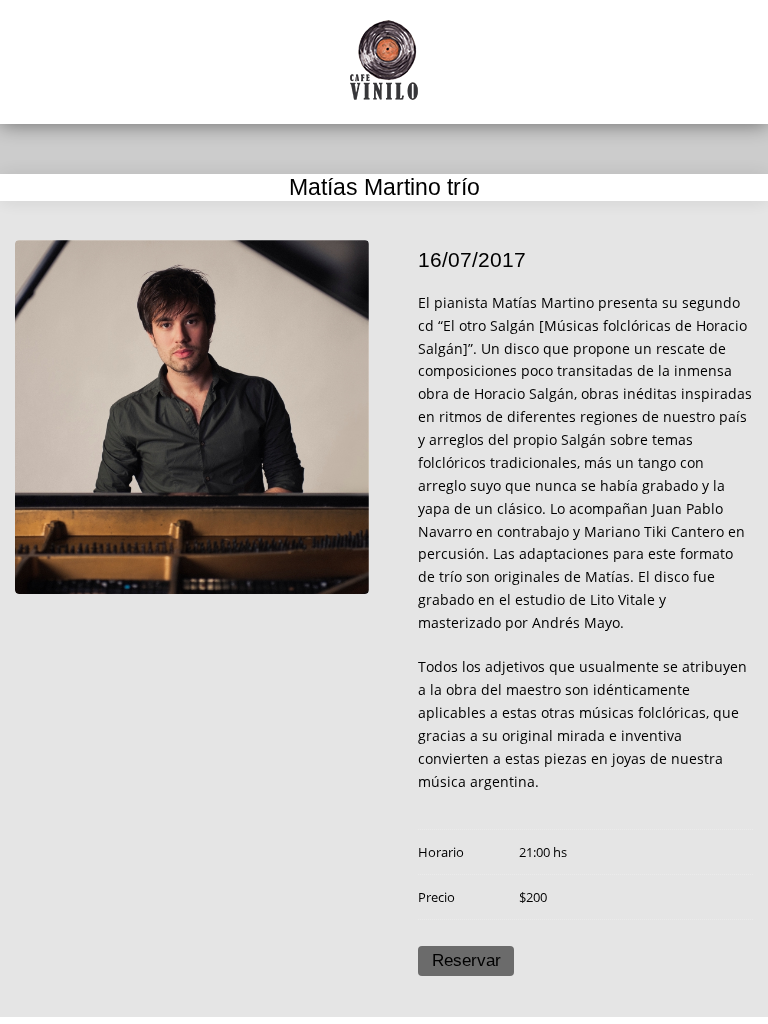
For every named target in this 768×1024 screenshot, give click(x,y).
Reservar (466, 960)
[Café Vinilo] (384, 60)
